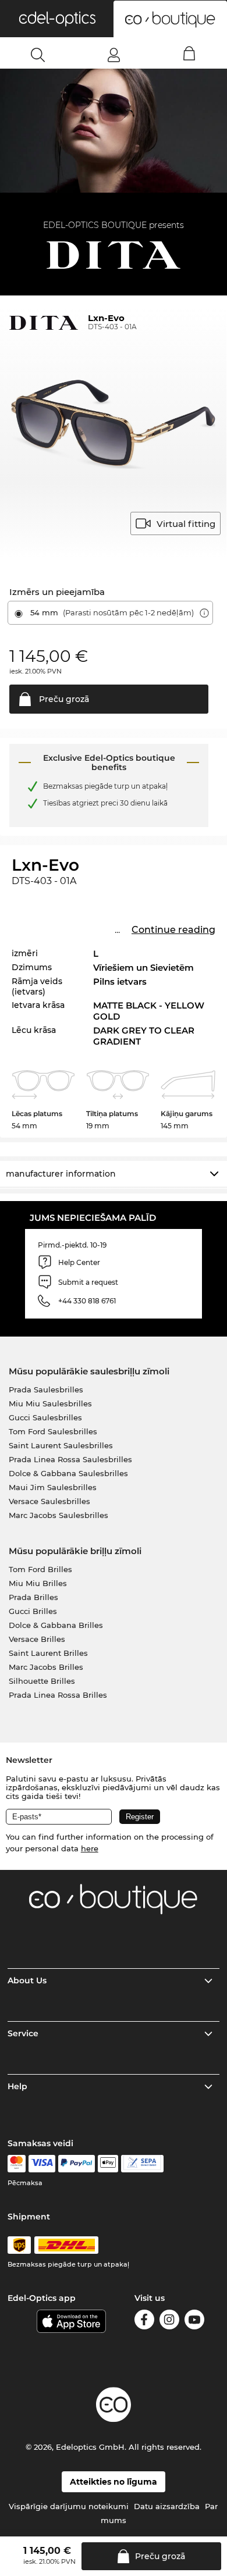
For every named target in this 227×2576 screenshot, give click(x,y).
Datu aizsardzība (167, 2506)
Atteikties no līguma (114, 2482)
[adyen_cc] (16, 2164)
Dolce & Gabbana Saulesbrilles (68, 1473)
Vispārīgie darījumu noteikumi (69, 2506)
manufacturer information (61, 1174)
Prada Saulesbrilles (46, 1389)
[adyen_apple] (108, 2164)
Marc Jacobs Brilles (46, 1667)
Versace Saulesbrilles (49, 1501)
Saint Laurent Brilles (48, 1653)
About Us (27, 1980)
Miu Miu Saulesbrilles (50, 1403)
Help (17, 2086)
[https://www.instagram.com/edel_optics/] (169, 2322)
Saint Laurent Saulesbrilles (61, 1445)
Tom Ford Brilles (40, 1569)
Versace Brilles (37, 1639)
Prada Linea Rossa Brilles (58, 1695)
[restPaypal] (77, 2164)
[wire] (142, 2164)
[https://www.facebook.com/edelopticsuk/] (144, 2322)
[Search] (38, 55)
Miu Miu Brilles (38, 1583)
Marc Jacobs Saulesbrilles (58, 1515)
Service (23, 2033)
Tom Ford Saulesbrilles (53, 1431)
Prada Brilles (33, 1597)
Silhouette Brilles (42, 1681)
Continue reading (173, 930)
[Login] (114, 55)
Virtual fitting (186, 524)
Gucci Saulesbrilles (45, 1417)
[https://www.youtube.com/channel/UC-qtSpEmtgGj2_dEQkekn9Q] (194, 2322)
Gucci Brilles (33, 1611)
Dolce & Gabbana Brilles (56, 1625)
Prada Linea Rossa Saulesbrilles (70, 1459)
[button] (57, 19)
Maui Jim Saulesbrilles (53, 1487)
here (90, 1848)
